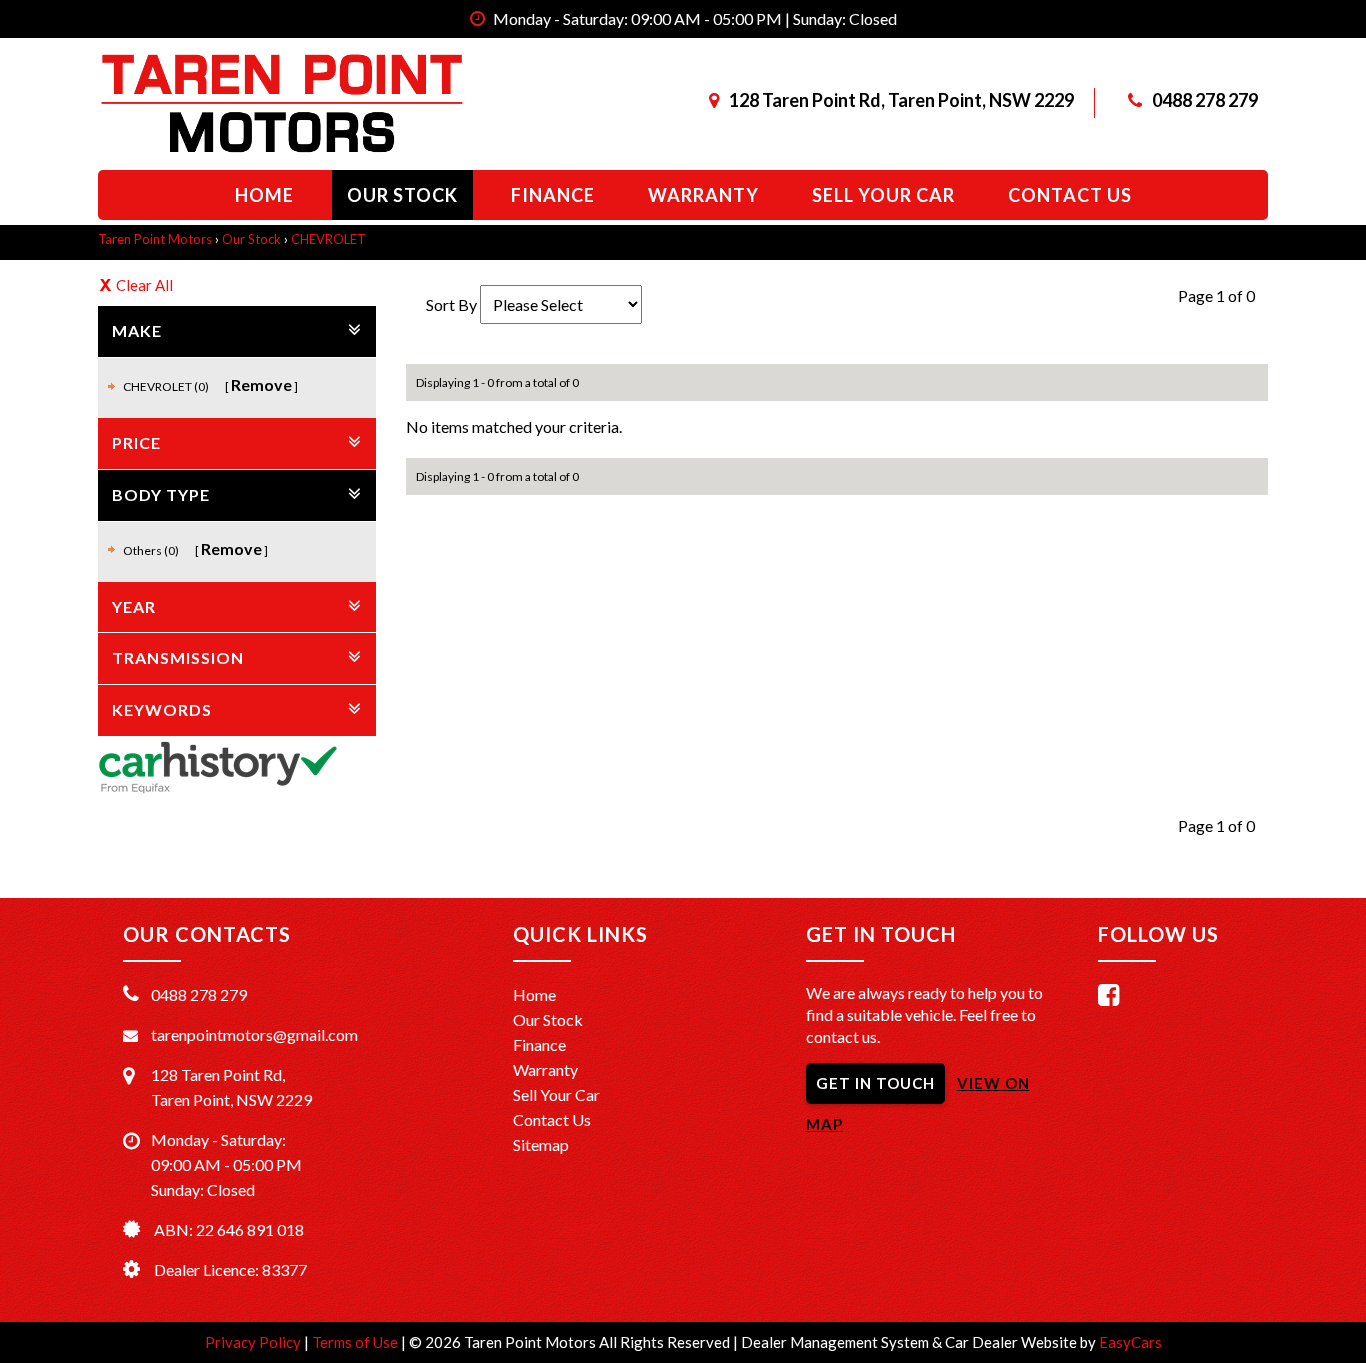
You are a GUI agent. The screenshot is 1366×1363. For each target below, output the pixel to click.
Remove (261, 384)
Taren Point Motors (155, 239)
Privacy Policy (254, 1342)
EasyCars (1130, 1342)
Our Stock (402, 195)
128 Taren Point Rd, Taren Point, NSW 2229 (901, 100)
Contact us (1070, 195)
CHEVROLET (328, 239)
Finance (553, 195)
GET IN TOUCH (875, 1083)
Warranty (703, 195)
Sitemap (541, 1144)
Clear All (144, 285)
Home (264, 195)
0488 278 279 (1205, 100)
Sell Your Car (883, 195)
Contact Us (552, 1119)
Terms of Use (356, 1342)
